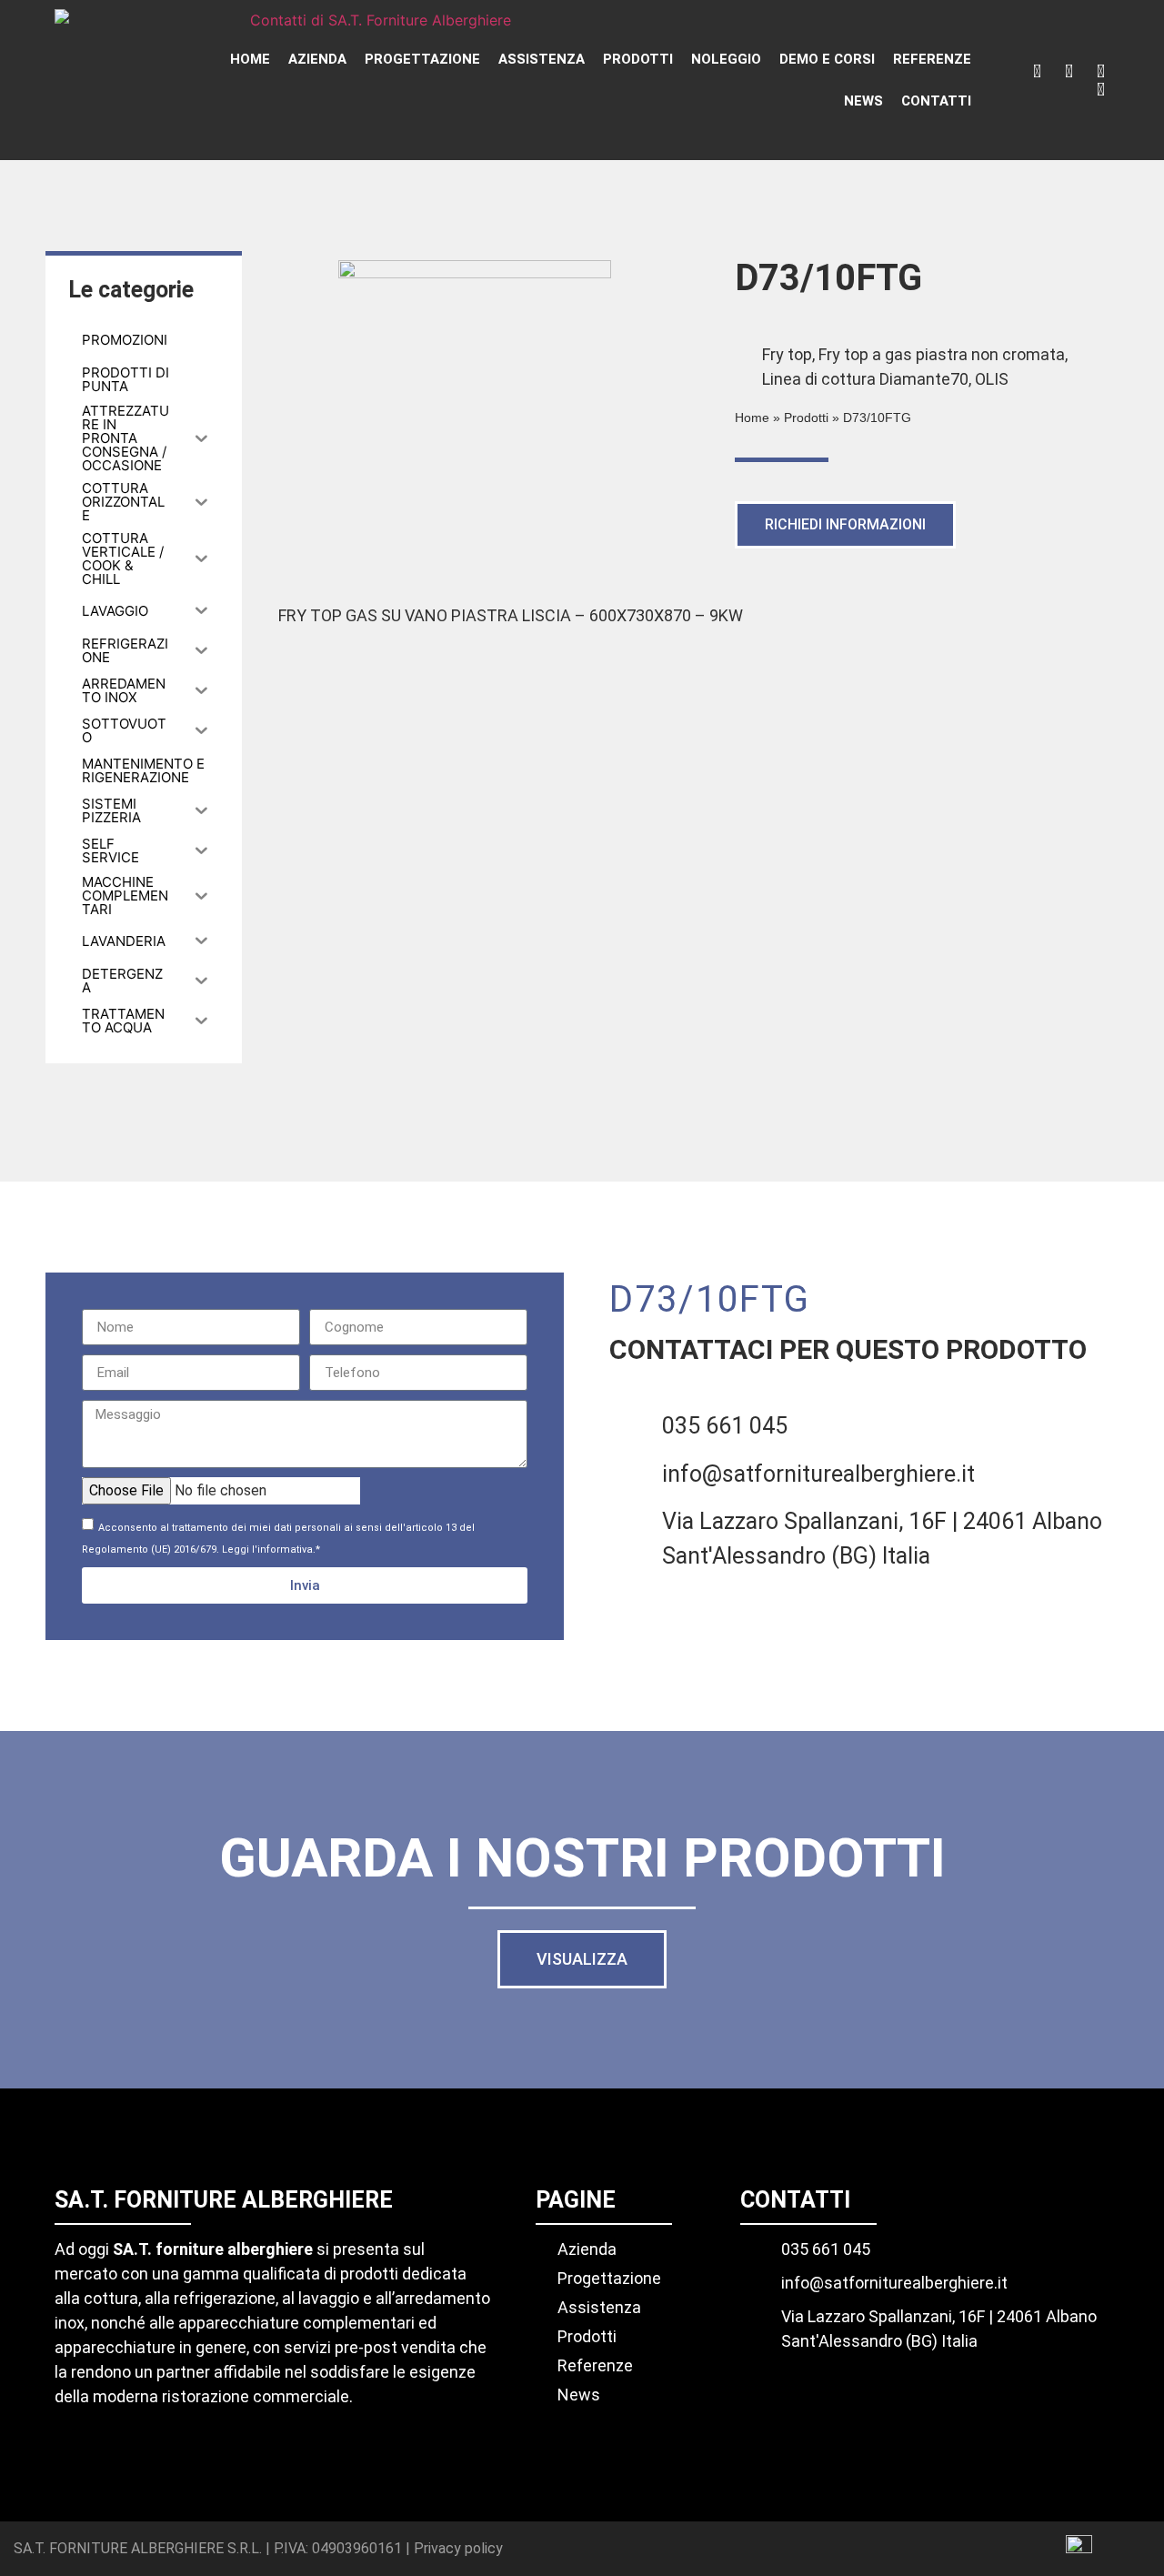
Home (250, 59)
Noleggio (726, 59)
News (863, 101)
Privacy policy (458, 2548)
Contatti (936, 101)
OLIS (992, 379)
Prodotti (638, 59)
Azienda (317, 59)
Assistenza (542, 59)
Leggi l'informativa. (269, 1550)
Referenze (932, 59)
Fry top (787, 354)
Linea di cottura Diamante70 (865, 379)
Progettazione (422, 59)
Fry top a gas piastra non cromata (942, 354)
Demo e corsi (827, 59)
